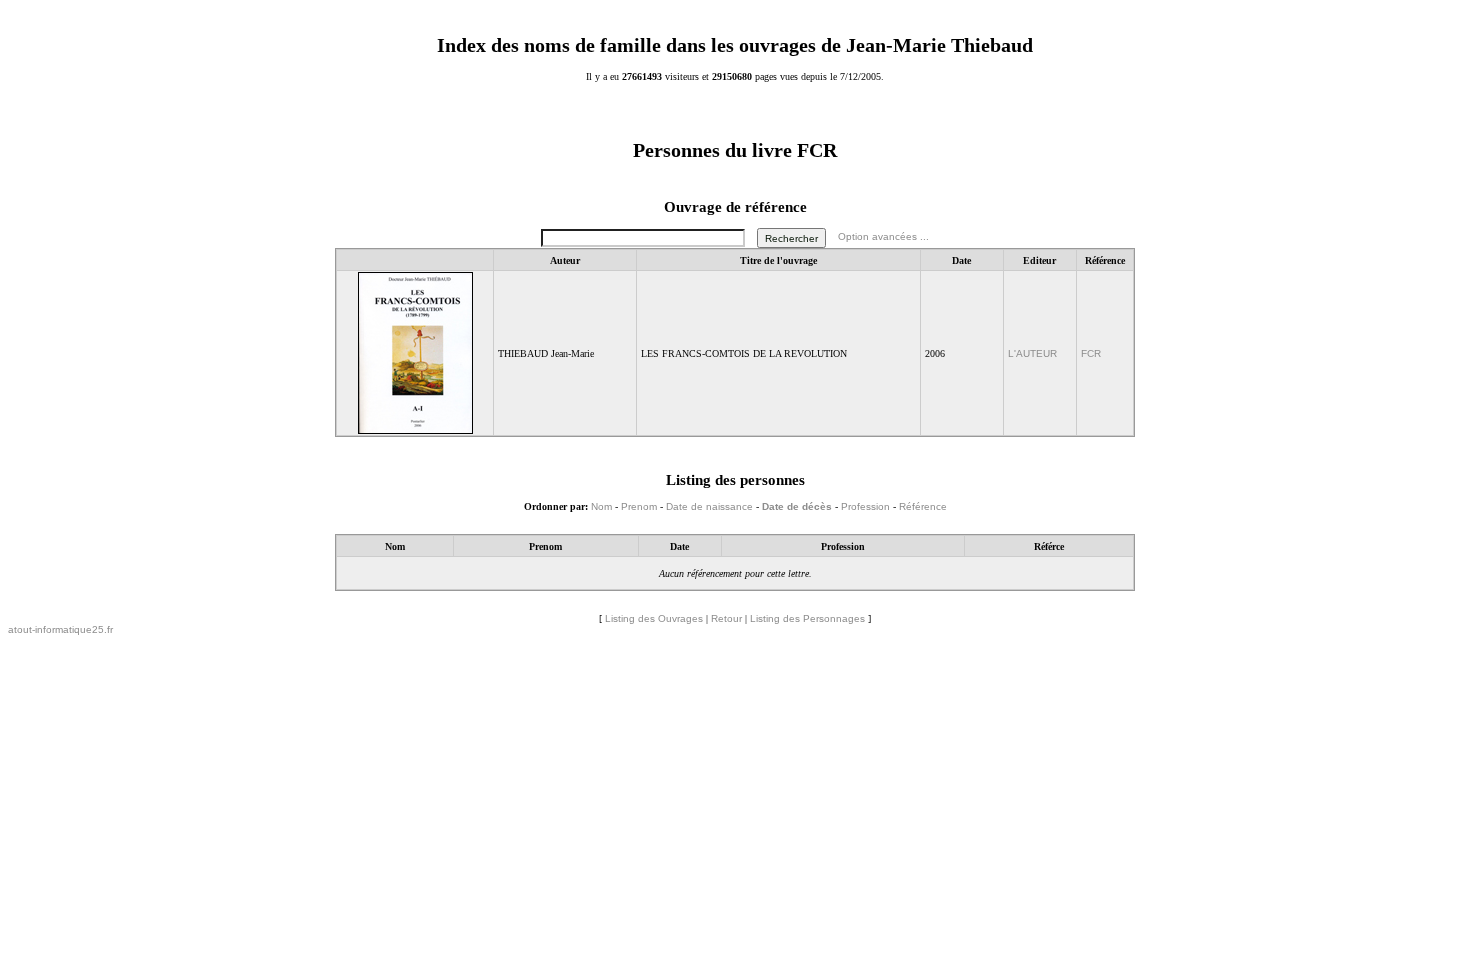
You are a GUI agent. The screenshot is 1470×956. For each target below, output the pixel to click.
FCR (1091, 353)
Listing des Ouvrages (654, 618)
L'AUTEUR (1032, 353)
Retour (726, 618)
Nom (601, 506)
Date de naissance (709, 506)
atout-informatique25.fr (60, 629)
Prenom (639, 506)
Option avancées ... (883, 237)
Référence (923, 506)
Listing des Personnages (807, 618)
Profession (865, 506)
